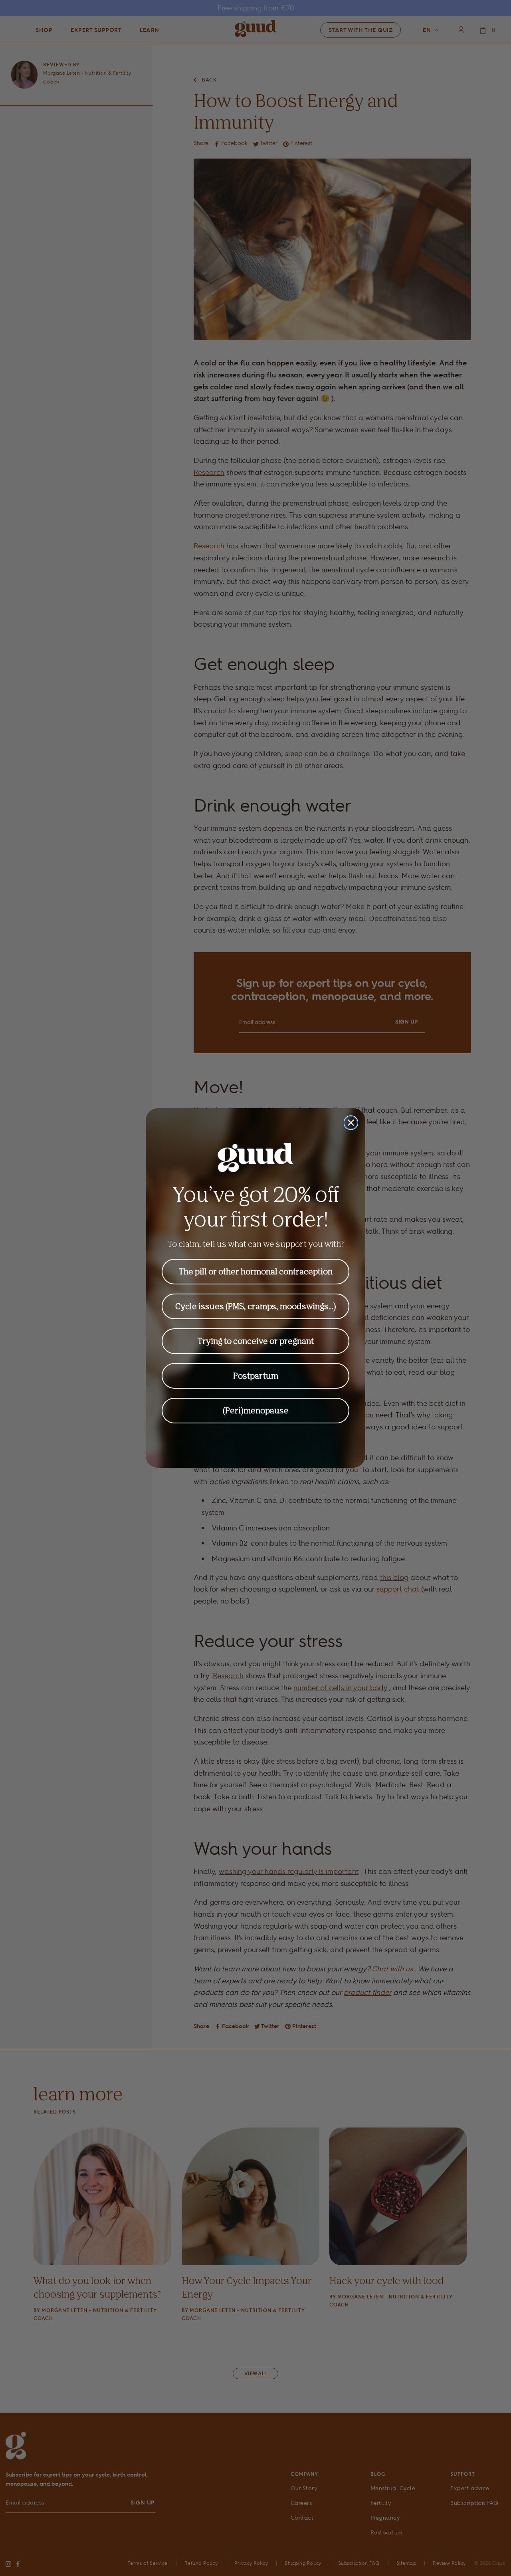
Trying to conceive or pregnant (256, 1341)
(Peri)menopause (256, 1410)
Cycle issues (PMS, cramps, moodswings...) (256, 1306)
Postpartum (256, 1376)
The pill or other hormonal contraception (256, 1271)
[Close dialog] (351, 1123)
